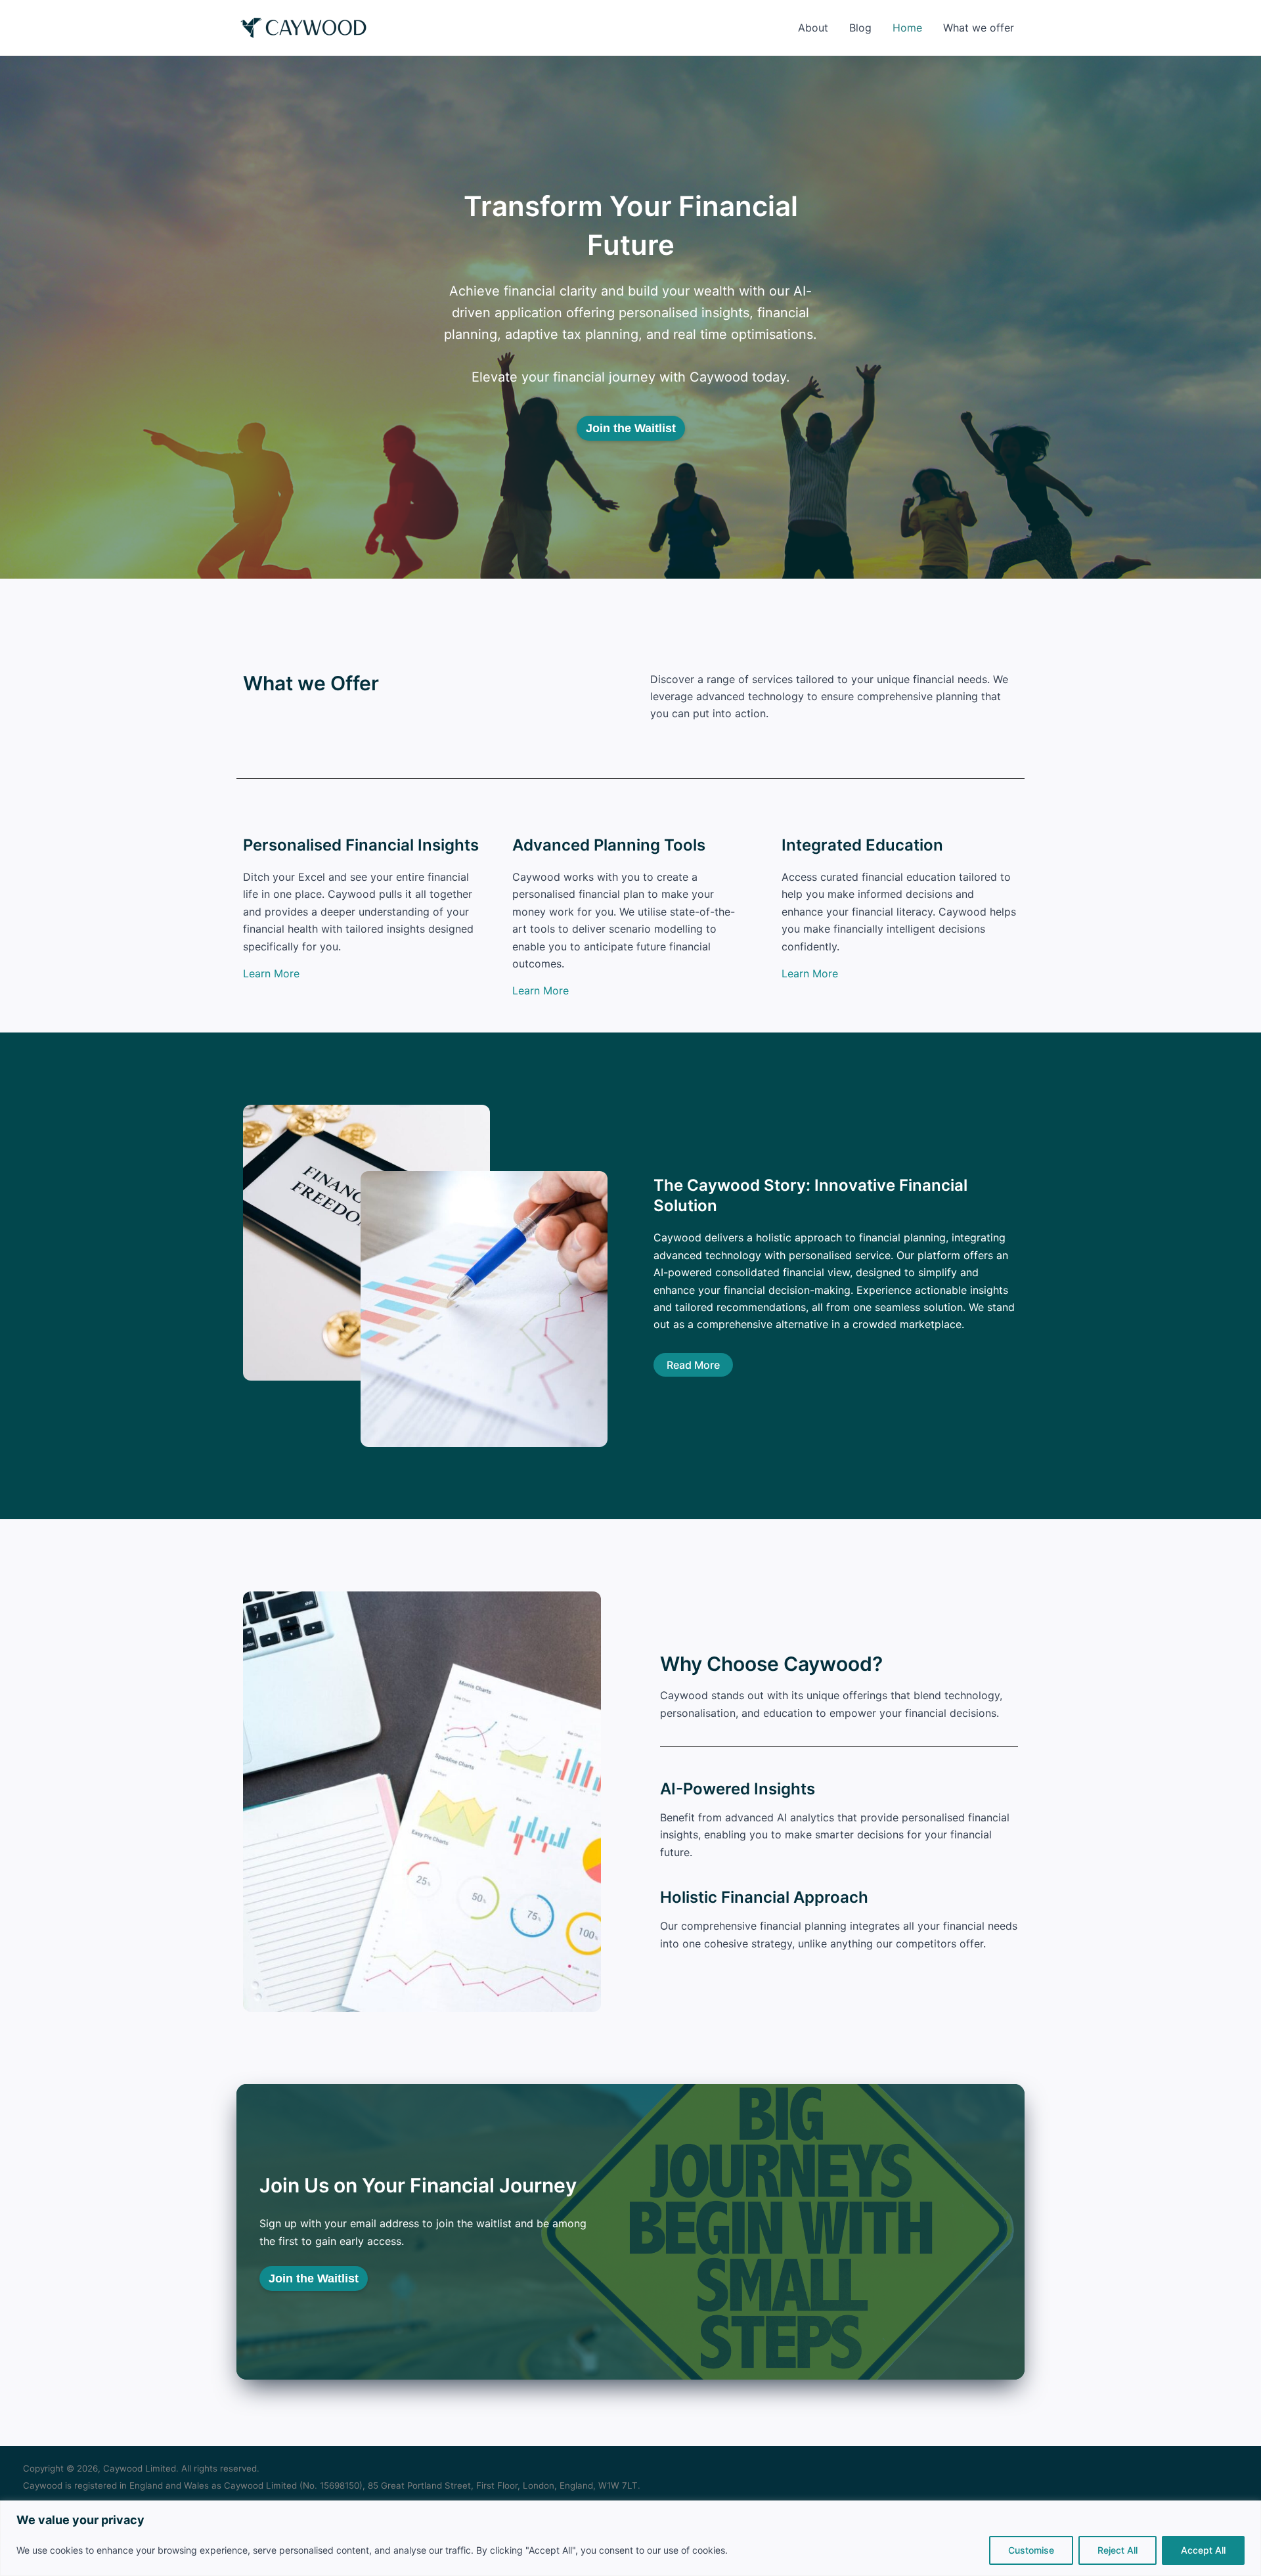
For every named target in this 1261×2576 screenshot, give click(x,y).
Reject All (1117, 2550)
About (813, 28)
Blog (860, 28)
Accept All (1203, 2550)
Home (907, 28)
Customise (1031, 2550)
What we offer (979, 28)
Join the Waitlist (631, 428)
